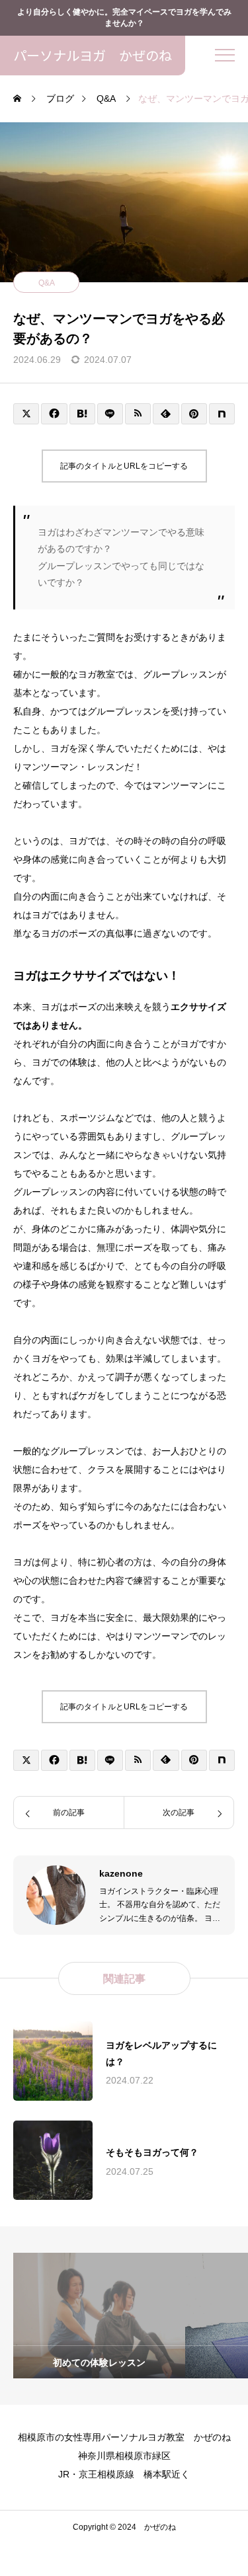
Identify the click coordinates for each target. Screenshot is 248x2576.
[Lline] (110, 414)
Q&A (47, 283)
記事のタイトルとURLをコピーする (124, 466)
